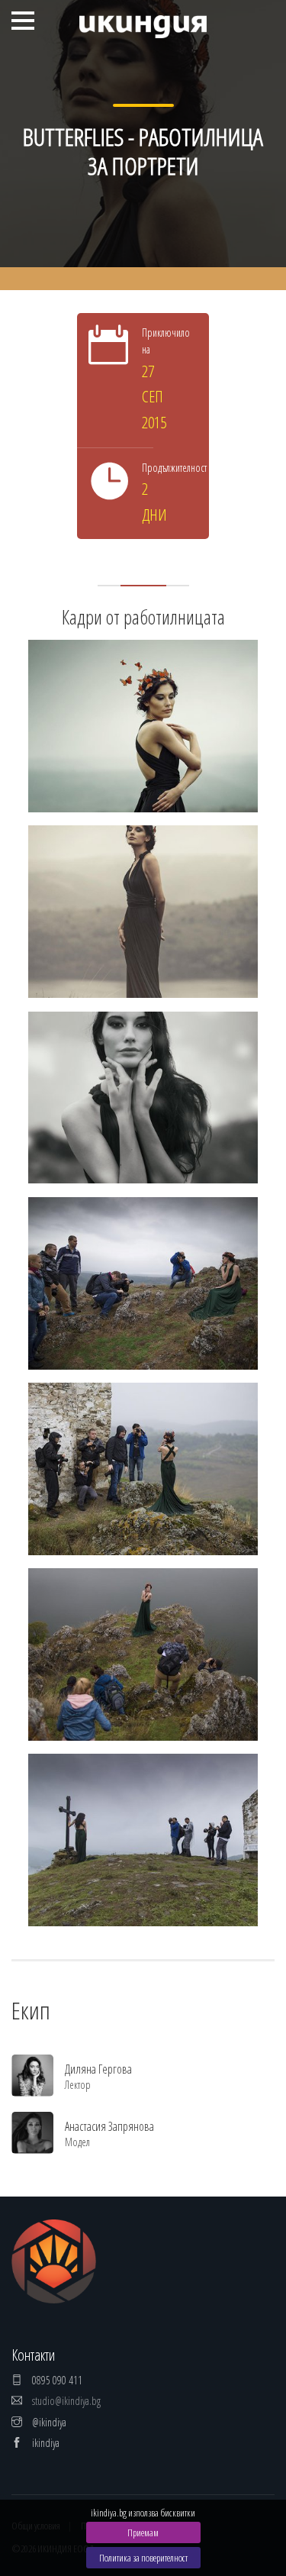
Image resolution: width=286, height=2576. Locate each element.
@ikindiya (48, 2422)
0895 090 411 (56, 2380)
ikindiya (45, 2443)
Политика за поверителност (143, 2558)
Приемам (143, 2532)
